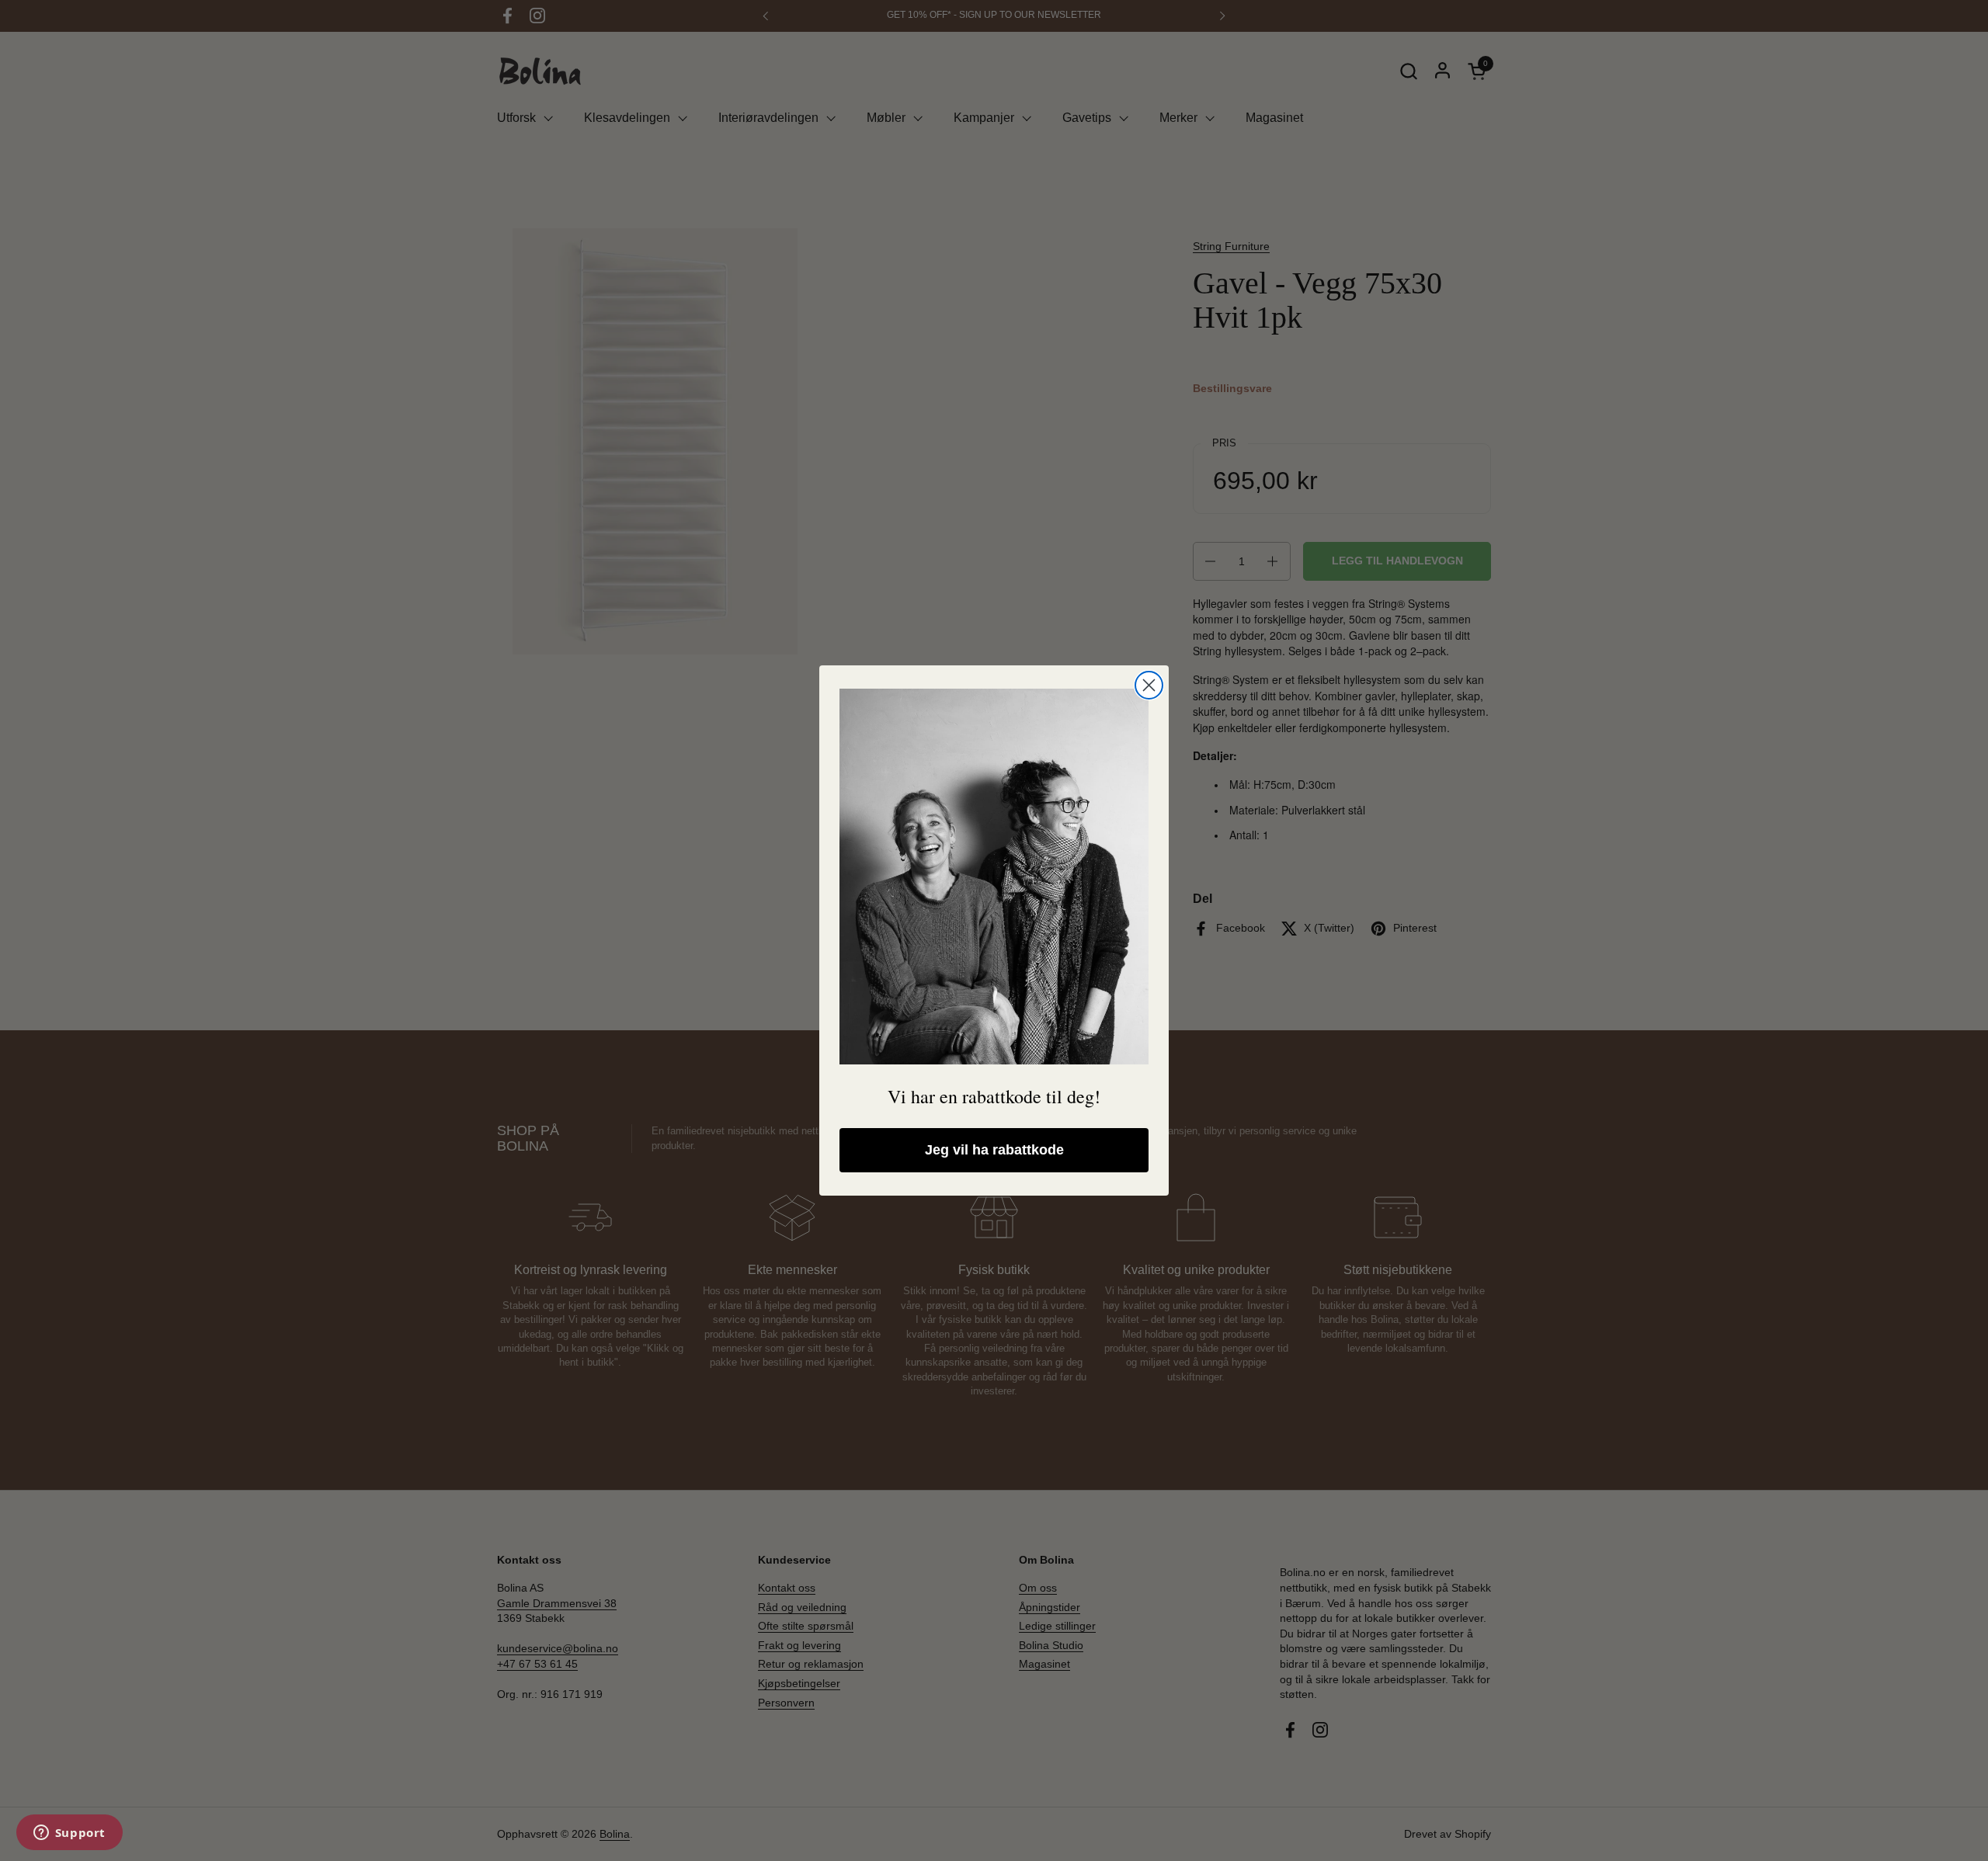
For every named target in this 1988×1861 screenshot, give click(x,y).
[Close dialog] (1149, 685)
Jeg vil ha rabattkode (994, 1150)
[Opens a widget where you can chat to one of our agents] (69, 1834)
